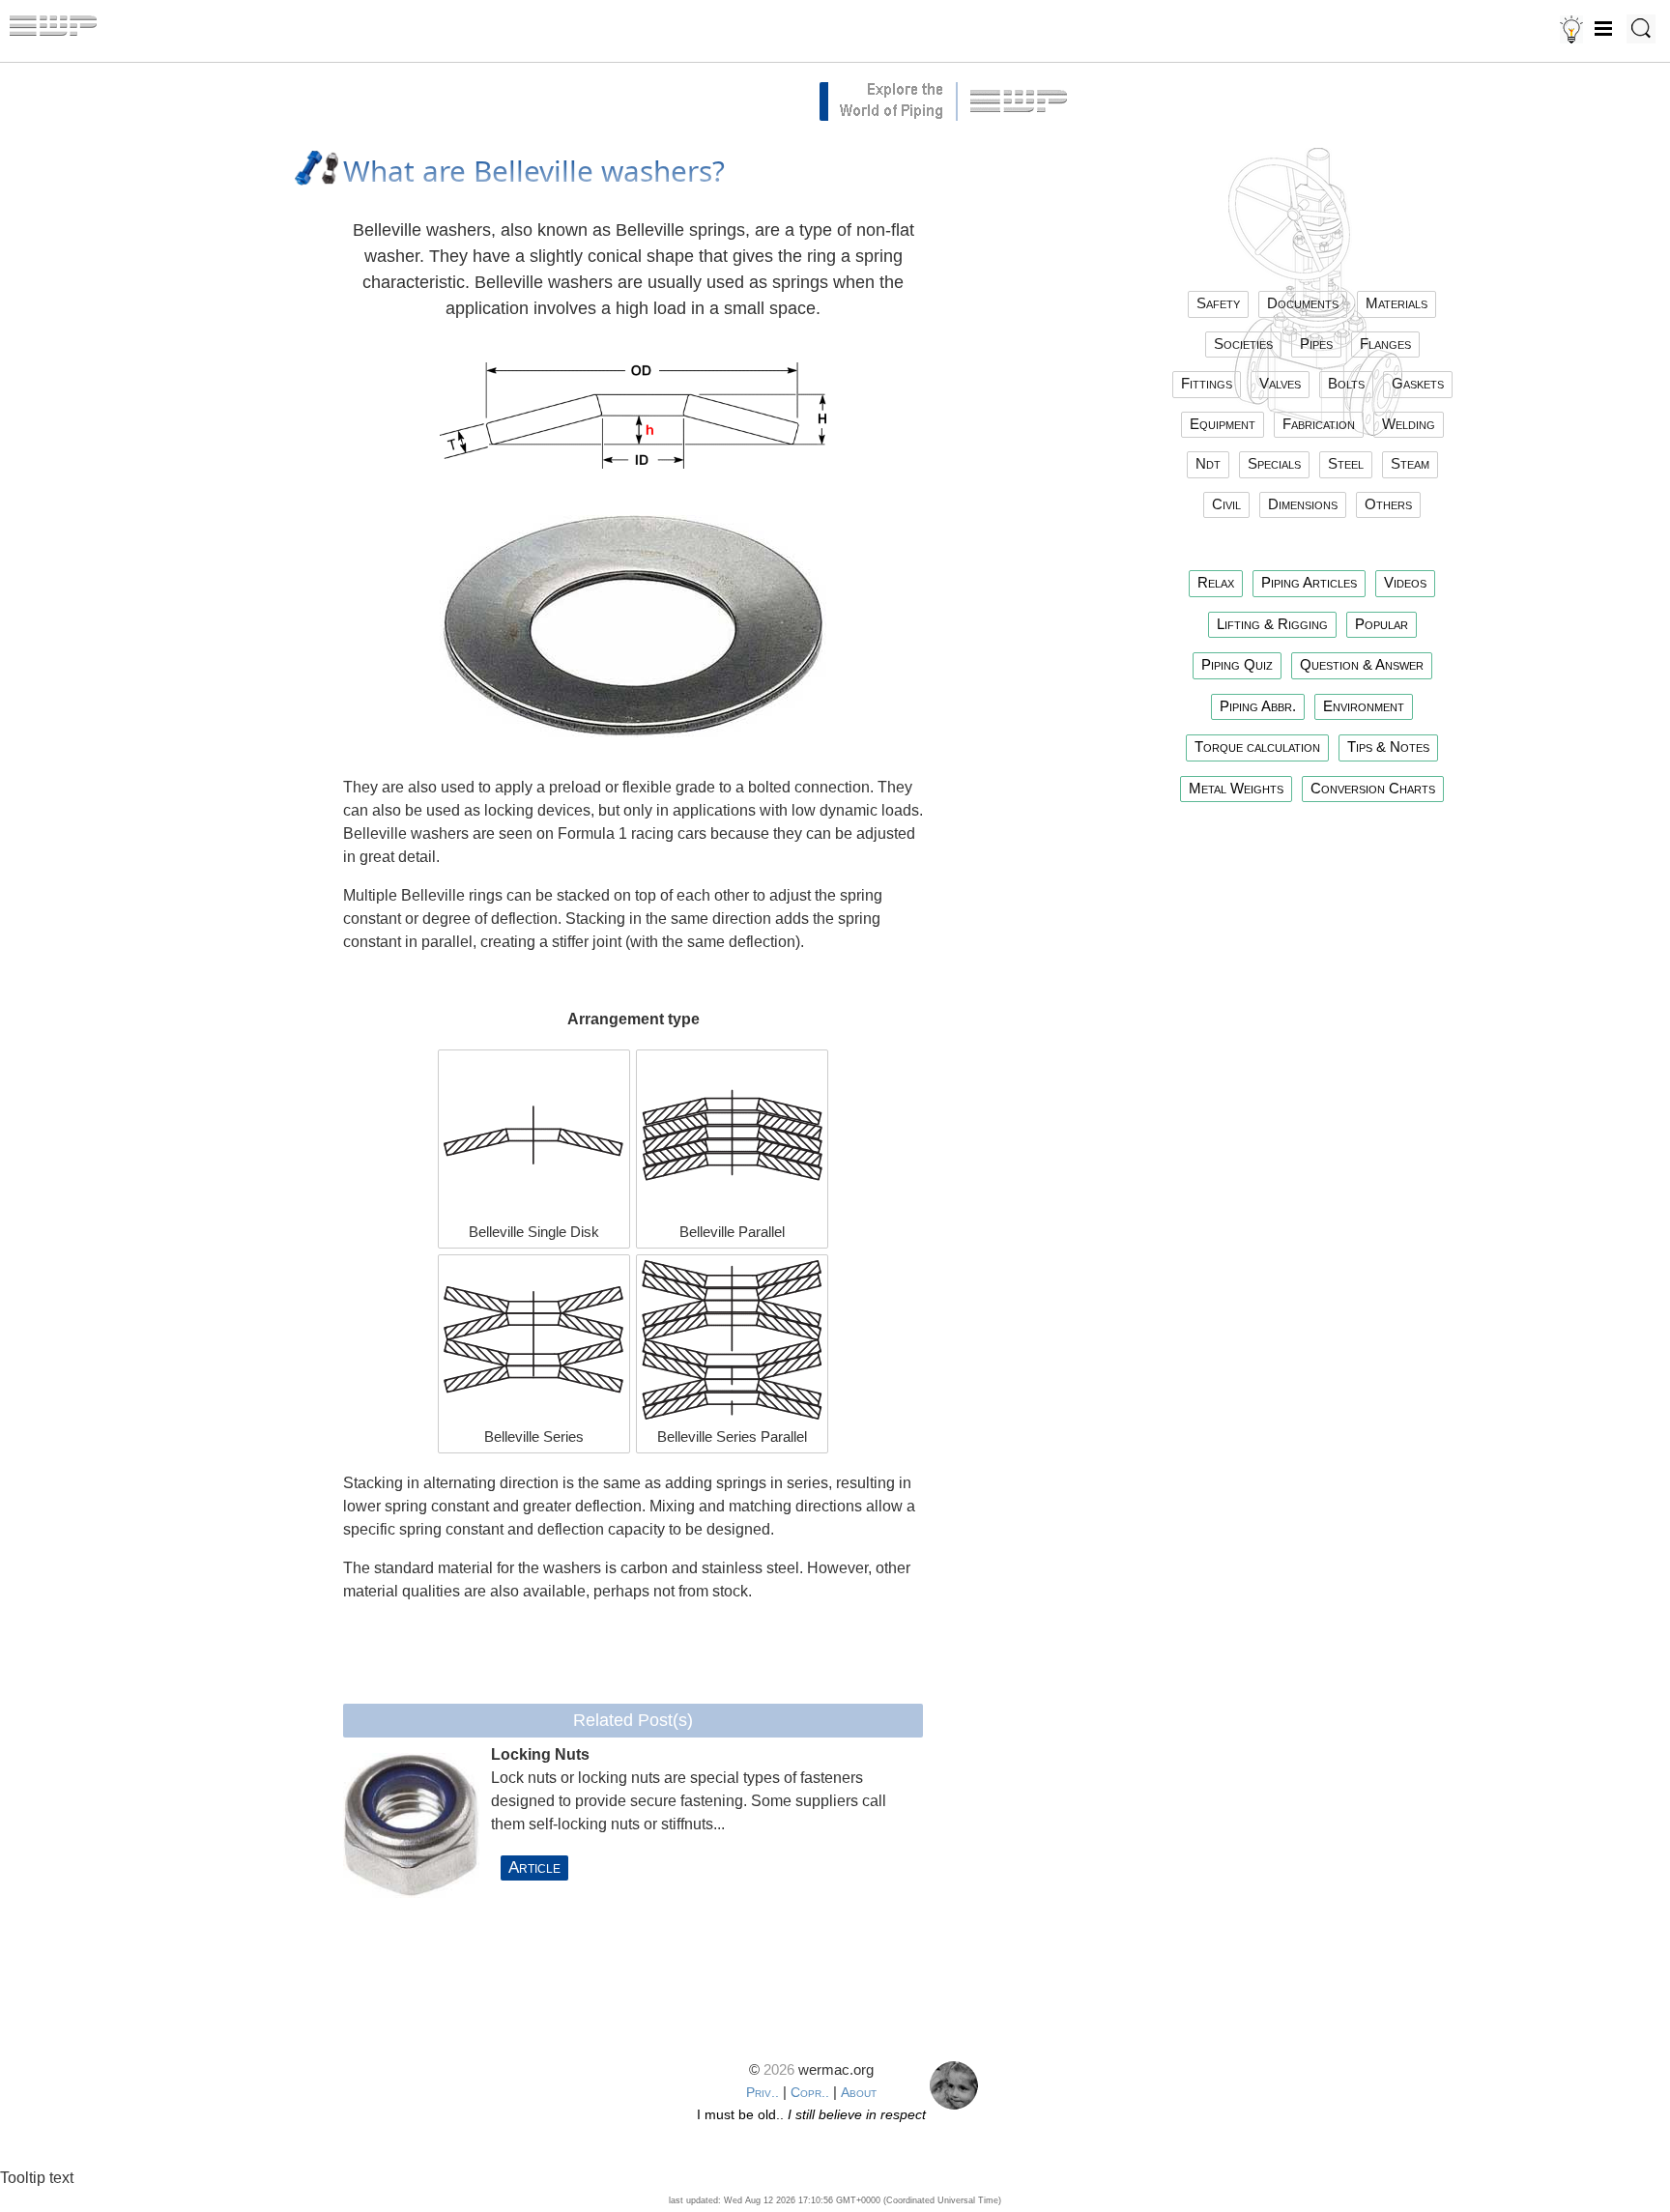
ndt (1208, 463)
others (1388, 504)
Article (534, 1867)
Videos (1405, 582)
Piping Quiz (1237, 664)
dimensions (1303, 504)
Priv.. (763, 2092)
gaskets (1418, 383)
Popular (1382, 624)
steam (1410, 463)
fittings (1207, 383)
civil (1226, 504)
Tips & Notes (1388, 747)
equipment (1223, 424)
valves (1280, 383)
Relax (1216, 582)
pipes (1316, 344)
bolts (1346, 383)
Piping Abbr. (1258, 706)
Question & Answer (1362, 664)
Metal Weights (1236, 788)
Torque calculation (1257, 747)
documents (1303, 303)
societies (1243, 344)
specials (1274, 463)
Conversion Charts (1373, 788)
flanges (1385, 344)
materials (1396, 303)
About (859, 2092)
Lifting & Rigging (1272, 624)
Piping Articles (1309, 582)
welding (1409, 424)
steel (1346, 463)
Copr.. (810, 2092)
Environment (1364, 706)
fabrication (1319, 424)
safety (1218, 303)
